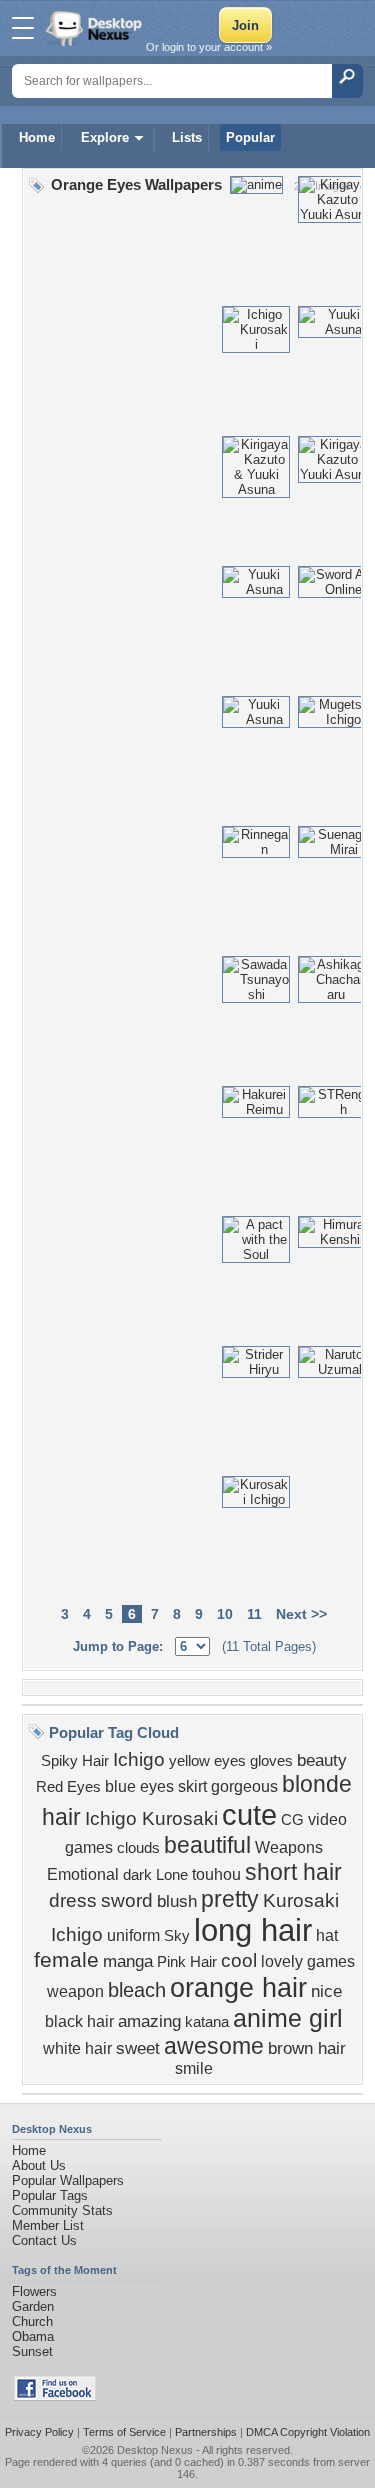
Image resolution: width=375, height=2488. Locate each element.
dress (73, 1900)
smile (194, 2068)
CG (292, 1820)
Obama (33, 2336)
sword (127, 1900)
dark (137, 1875)
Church (32, 2321)
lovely (282, 1961)
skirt (192, 1786)
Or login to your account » (209, 47)
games (331, 1961)
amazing (149, 2021)
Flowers (34, 2291)
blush (177, 1901)
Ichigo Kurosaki (151, 1818)
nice (326, 1991)
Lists (187, 137)
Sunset (32, 2351)
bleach (137, 1990)
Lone (172, 1875)
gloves (271, 1761)
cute (249, 1814)
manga (128, 1961)
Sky (177, 1936)
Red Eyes (68, 1787)
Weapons (289, 1847)
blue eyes (139, 1786)
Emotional (83, 1874)
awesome (214, 2046)
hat (327, 1935)
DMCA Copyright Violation (308, 2432)
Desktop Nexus (155, 2450)
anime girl (288, 2018)
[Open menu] (23, 28)
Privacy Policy (39, 2432)
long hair (253, 1930)
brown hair (307, 2048)
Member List (48, 2225)
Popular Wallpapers (68, 2180)
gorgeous (244, 1786)
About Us (39, 2165)
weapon (75, 1991)
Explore (105, 137)
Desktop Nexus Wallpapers (96, 28)
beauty (322, 1760)
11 (254, 1614)
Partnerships (206, 2432)
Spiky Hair (75, 1761)
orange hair (238, 1988)
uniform (133, 1935)
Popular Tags (50, 2195)
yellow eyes (207, 1761)
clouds (138, 1848)
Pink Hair (187, 1962)
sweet (138, 2048)
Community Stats (62, 2210)
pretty (230, 1899)
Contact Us (44, 2240)
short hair (293, 1872)
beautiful (207, 1845)
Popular (250, 137)
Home (37, 137)
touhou (216, 1874)
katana (207, 2022)
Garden (33, 2306)
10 (225, 1614)
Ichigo (139, 1759)
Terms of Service (124, 2432)
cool (239, 1960)
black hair (79, 2021)
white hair (77, 2048)
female (66, 1960)
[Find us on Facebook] (55, 2396)
